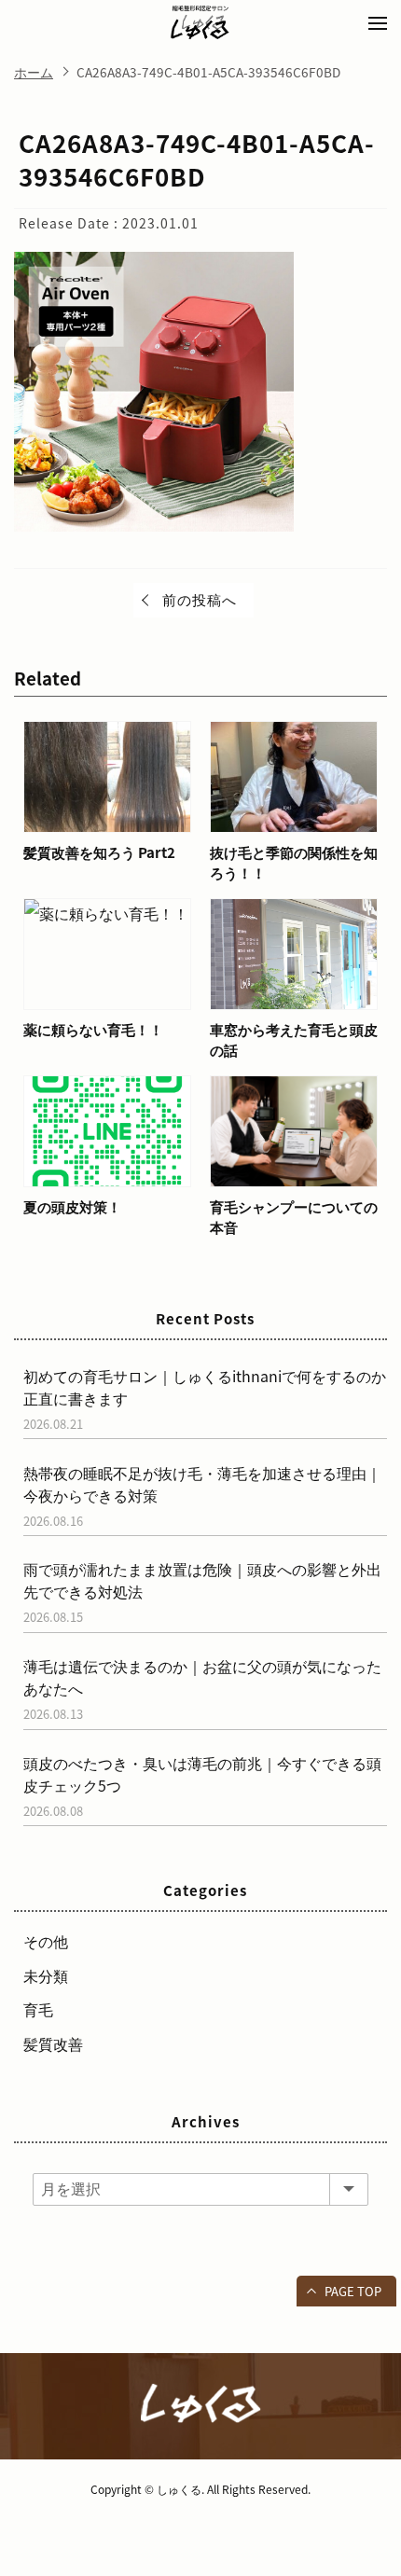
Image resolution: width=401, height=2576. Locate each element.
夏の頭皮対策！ (72, 1207)
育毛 (38, 2009)
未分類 (46, 1975)
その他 (46, 1941)
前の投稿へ (200, 600)
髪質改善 (53, 2043)
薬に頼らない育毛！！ (93, 1030)
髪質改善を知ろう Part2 (99, 852)
